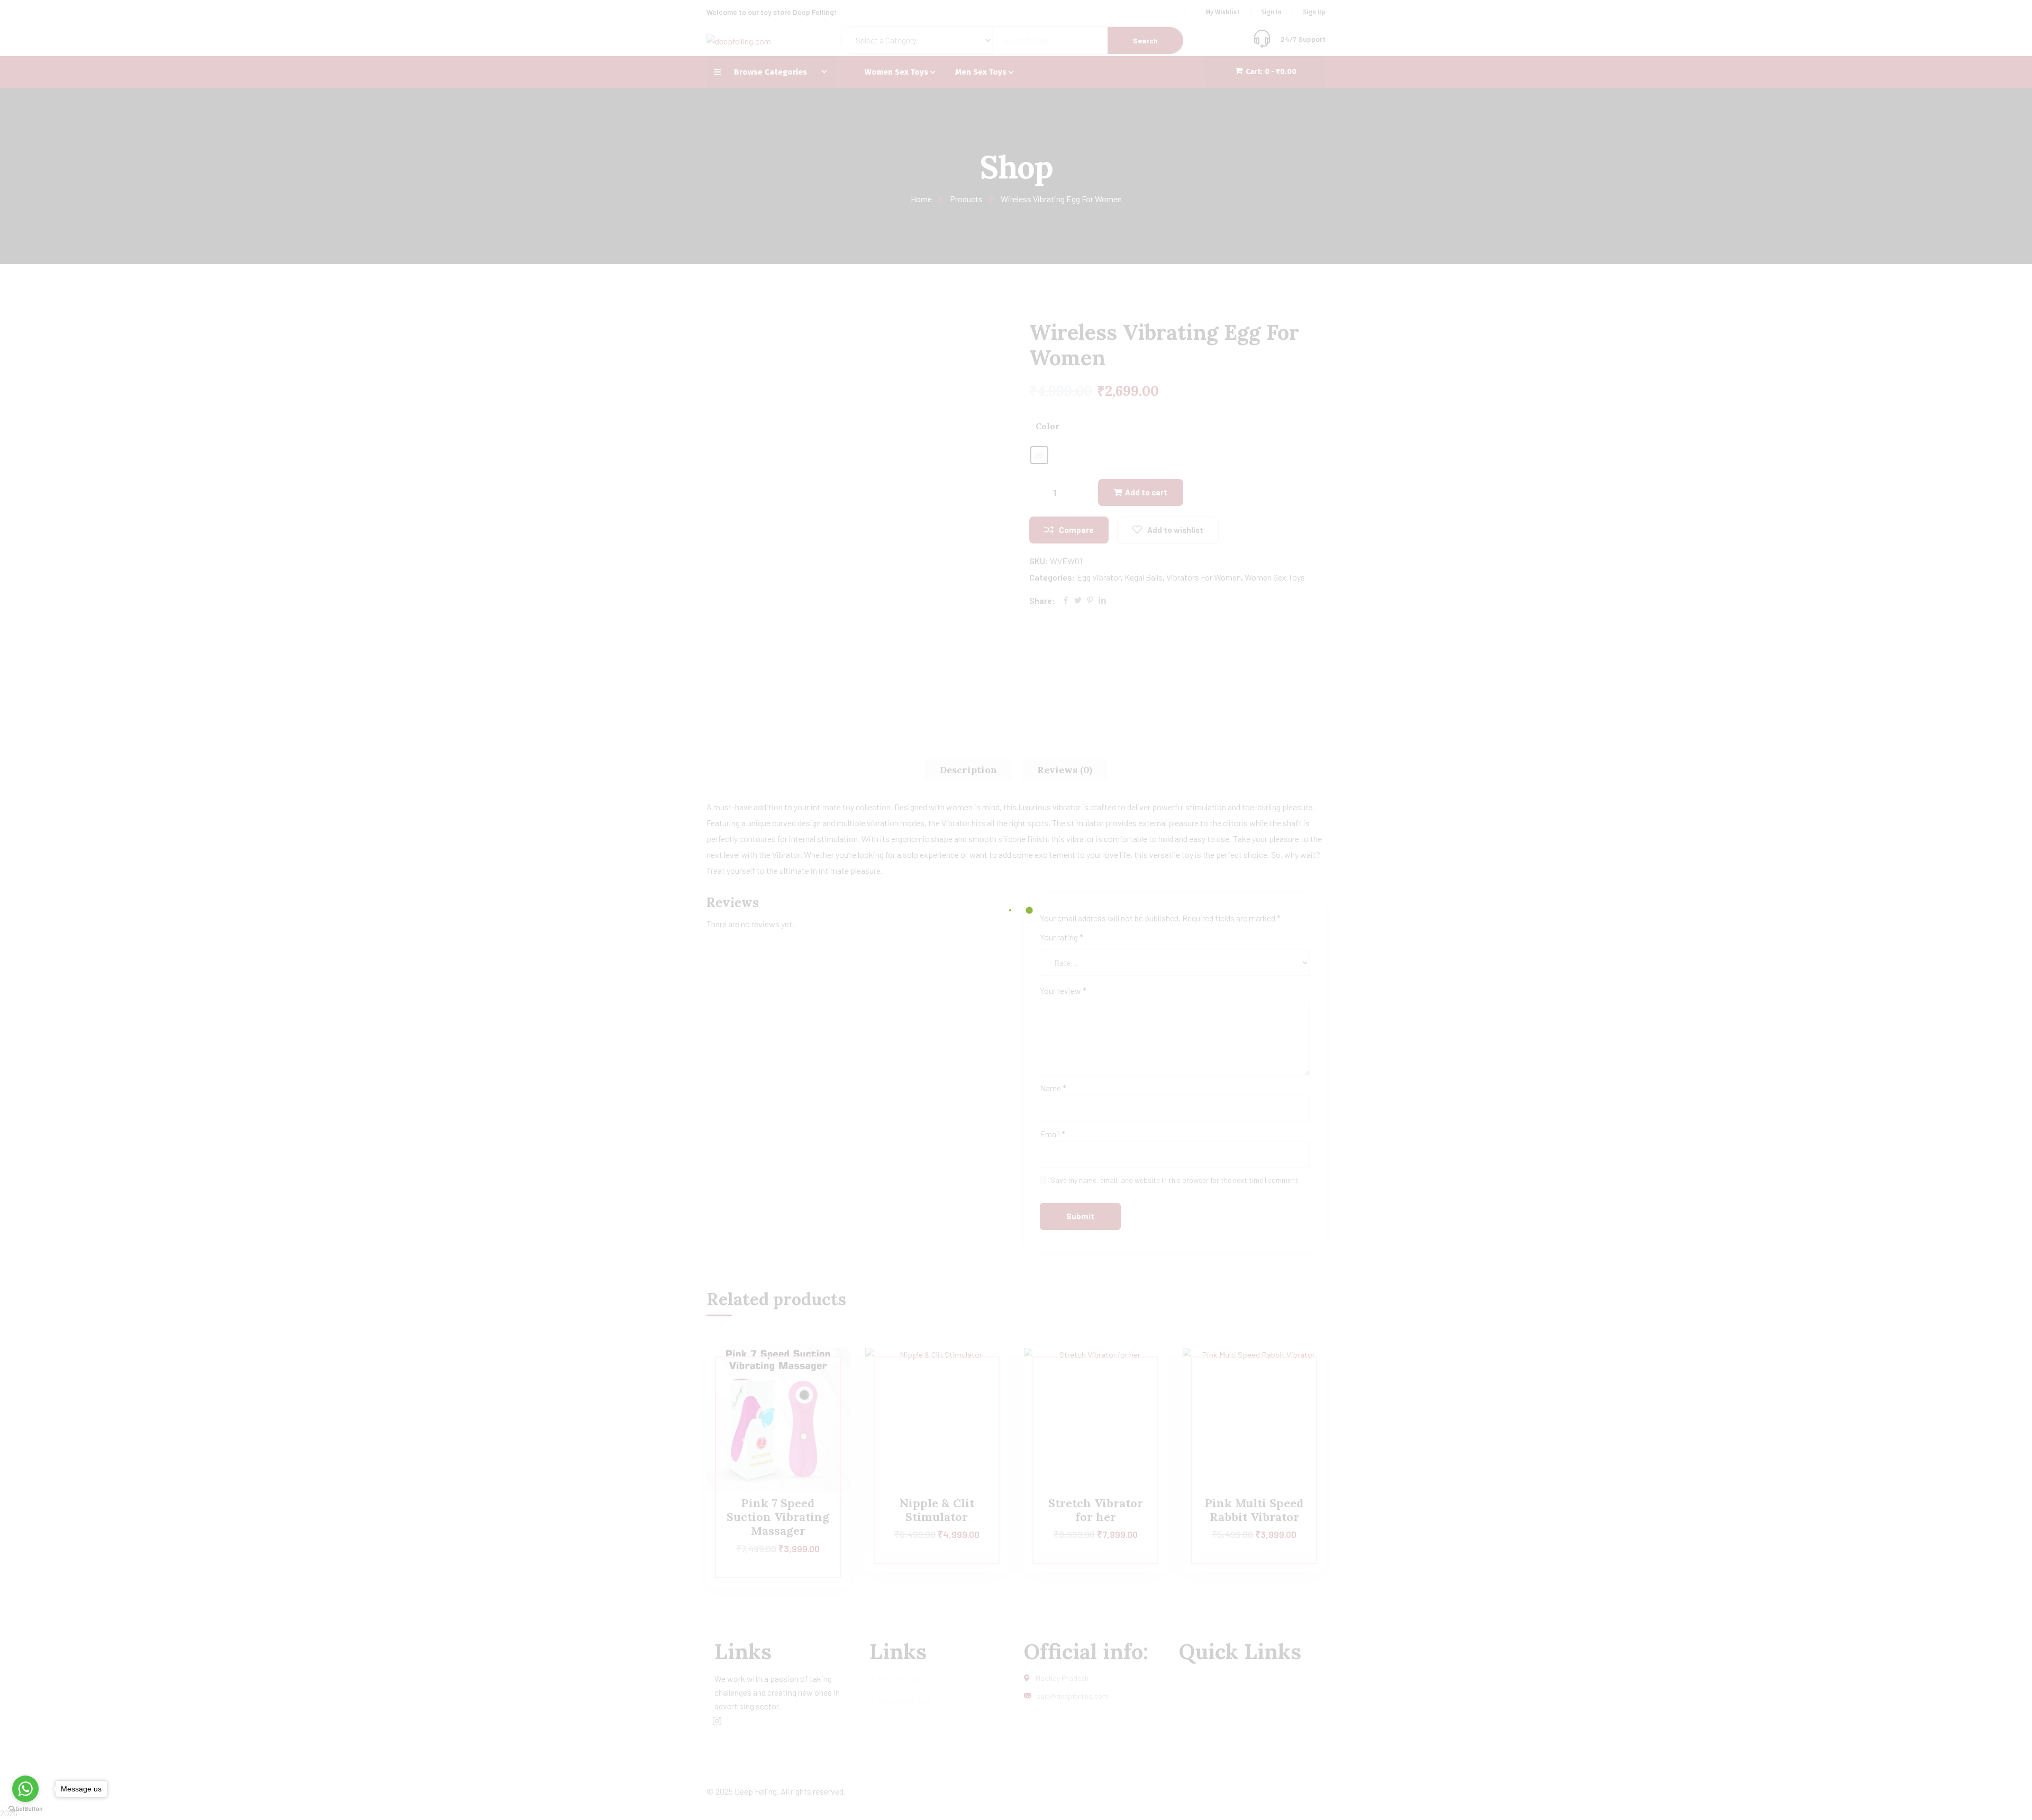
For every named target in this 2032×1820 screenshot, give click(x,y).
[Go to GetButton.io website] (25, 1809)
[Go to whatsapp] (25, 1789)
